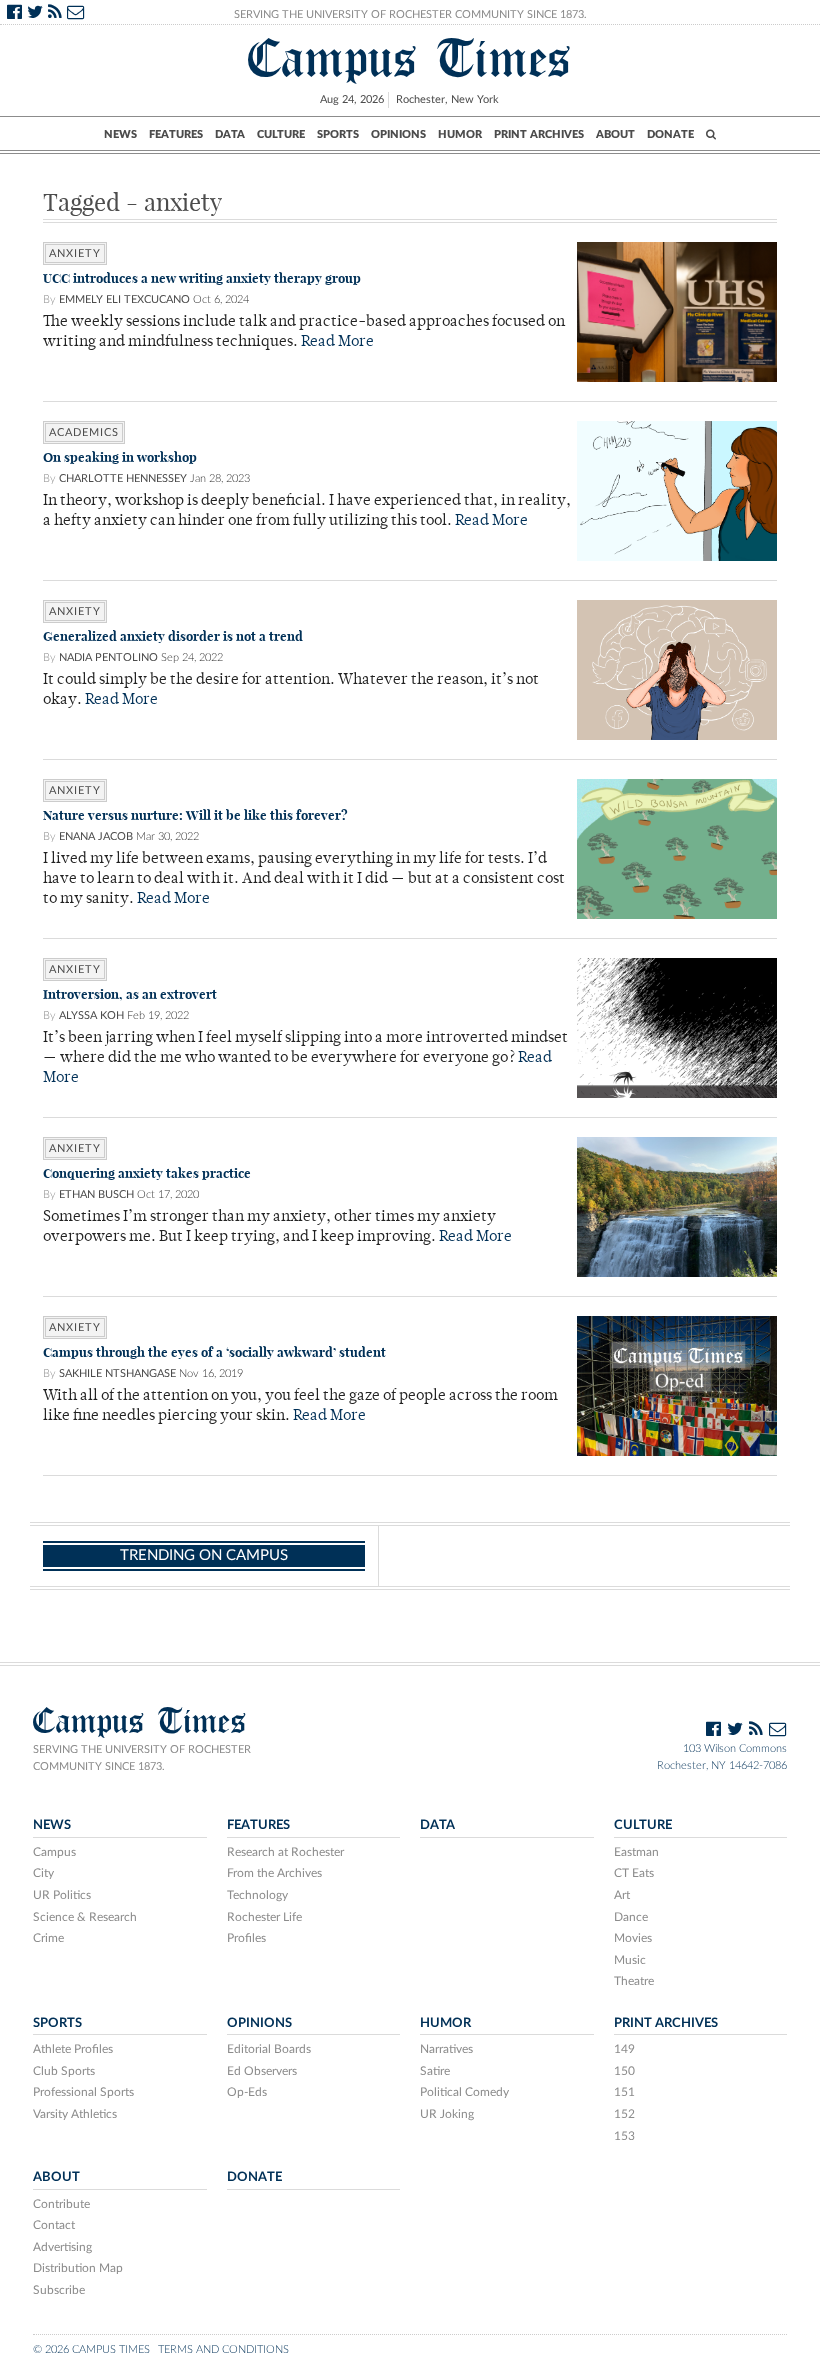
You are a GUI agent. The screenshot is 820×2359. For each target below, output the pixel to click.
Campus (54, 1852)
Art (622, 1895)
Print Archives (539, 134)
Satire (435, 2071)
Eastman (636, 1852)
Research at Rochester (285, 1852)
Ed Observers (262, 2071)
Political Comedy (464, 2092)
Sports (338, 134)
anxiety (75, 253)
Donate (670, 134)
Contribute (61, 2204)
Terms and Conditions (223, 2349)
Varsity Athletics (75, 2114)
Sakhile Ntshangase (117, 1373)
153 (624, 2136)
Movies (633, 1938)
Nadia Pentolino (108, 657)
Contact (54, 2225)
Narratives (446, 2049)
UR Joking (447, 2114)
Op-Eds (247, 2092)
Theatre (634, 1981)
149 (624, 2049)
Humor (460, 134)
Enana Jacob (96, 836)
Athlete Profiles (73, 2049)
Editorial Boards (269, 2049)
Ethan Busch (96, 1194)
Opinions (398, 134)
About (615, 134)
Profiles (246, 1938)
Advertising (62, 2247)
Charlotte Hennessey (123, 478)
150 (624, 2071)
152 (624, 2114)
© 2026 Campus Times (91, 2349)
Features (176, 134)
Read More (337, 342)
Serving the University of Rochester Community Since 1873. (410, 14)
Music (630, 1960)
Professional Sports (83, 2092)
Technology (257, 1895)
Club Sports (64, 2071)
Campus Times (410, 58)
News (120, 134)
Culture (281, 134)
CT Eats (634, 1873)
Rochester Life (264, 1917)
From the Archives (274, 1873)
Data (230, 134)
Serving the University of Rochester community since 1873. (142, 1758)
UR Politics (62, 1895)
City (43, 1873)
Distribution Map (78, 2268)
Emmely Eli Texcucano (124, 299)
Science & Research (85, 1917)
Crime (48, 1938)
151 (624, 2092)
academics (84, 432)
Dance (631, 1917)
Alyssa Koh (91, 1015)
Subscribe (59, 2290)
